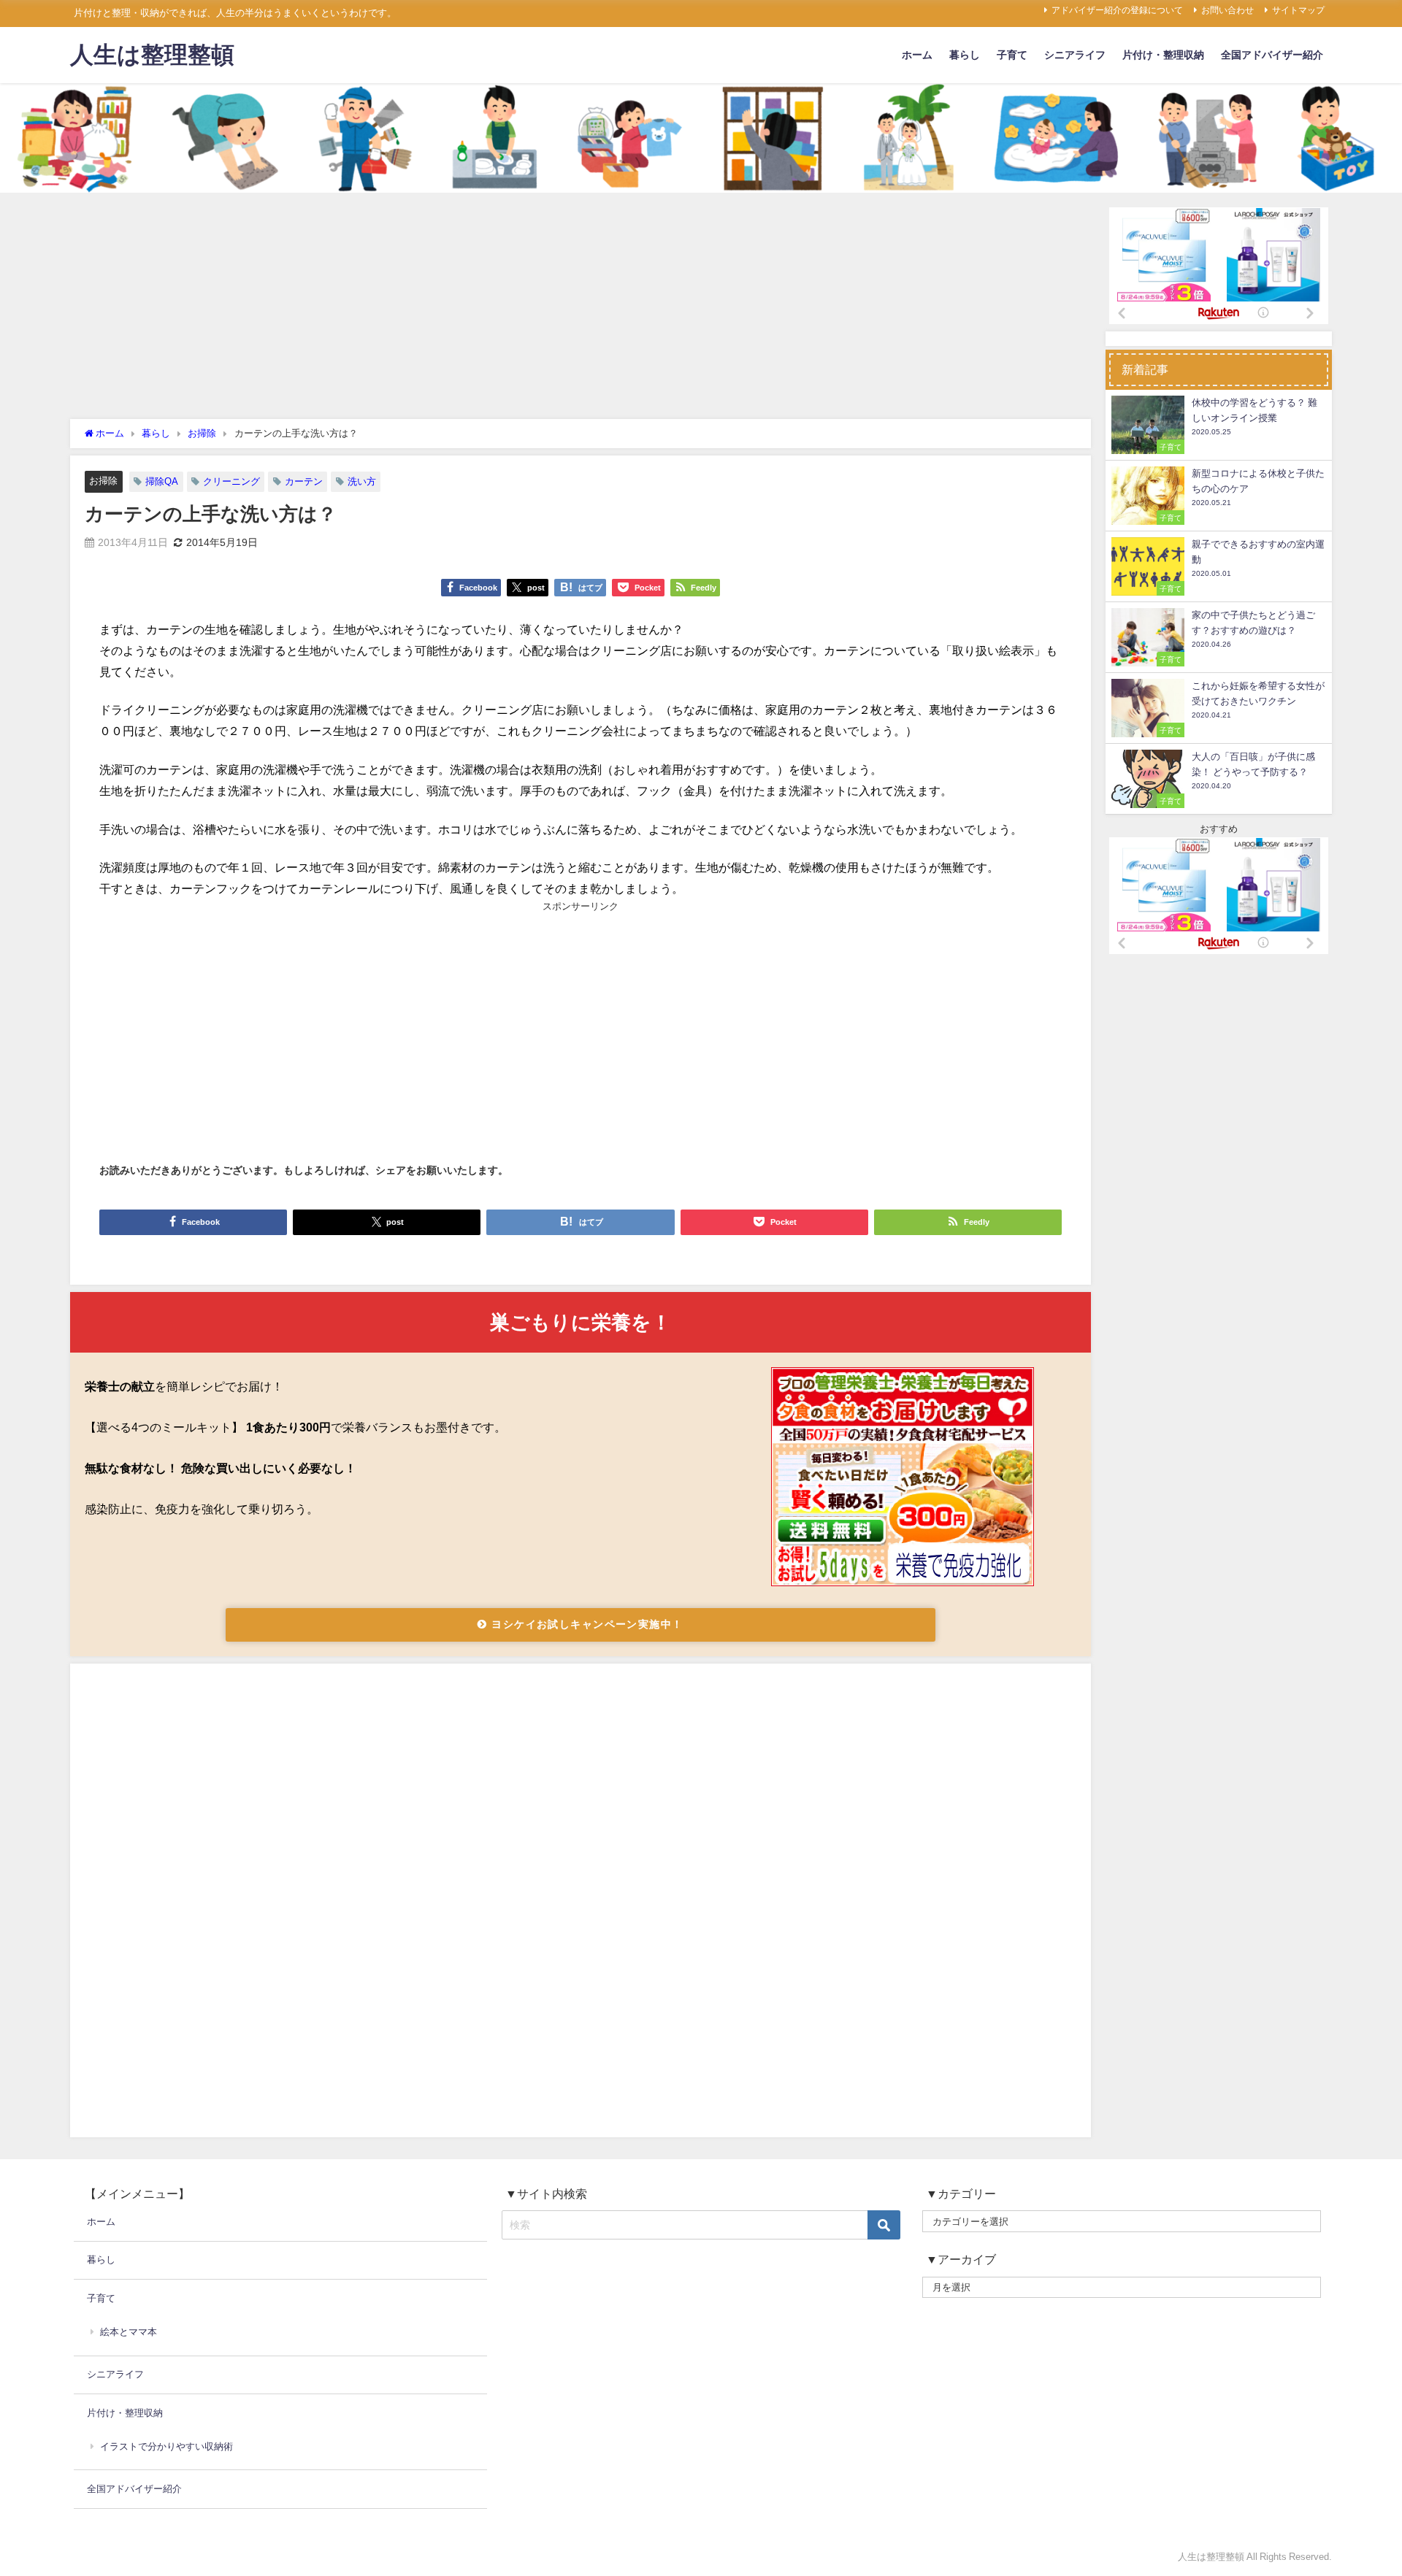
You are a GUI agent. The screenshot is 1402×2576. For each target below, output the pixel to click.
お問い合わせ (1227, 10)
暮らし (965, 55)
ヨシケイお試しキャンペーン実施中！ (586, 1624)
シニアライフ (1075, 55)
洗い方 (362, 481)
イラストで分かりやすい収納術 (166, 2446)
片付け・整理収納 (1163, 55)
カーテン (304, 481)
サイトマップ (1298, 10)
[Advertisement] (581, 309)
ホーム (917, 55)
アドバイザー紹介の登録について (1117, 10)
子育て (1012, 55)
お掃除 (103, 481)
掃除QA (162, 481)
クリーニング (231, 481)
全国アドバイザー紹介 (1272, 55)
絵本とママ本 (129, 2332)
